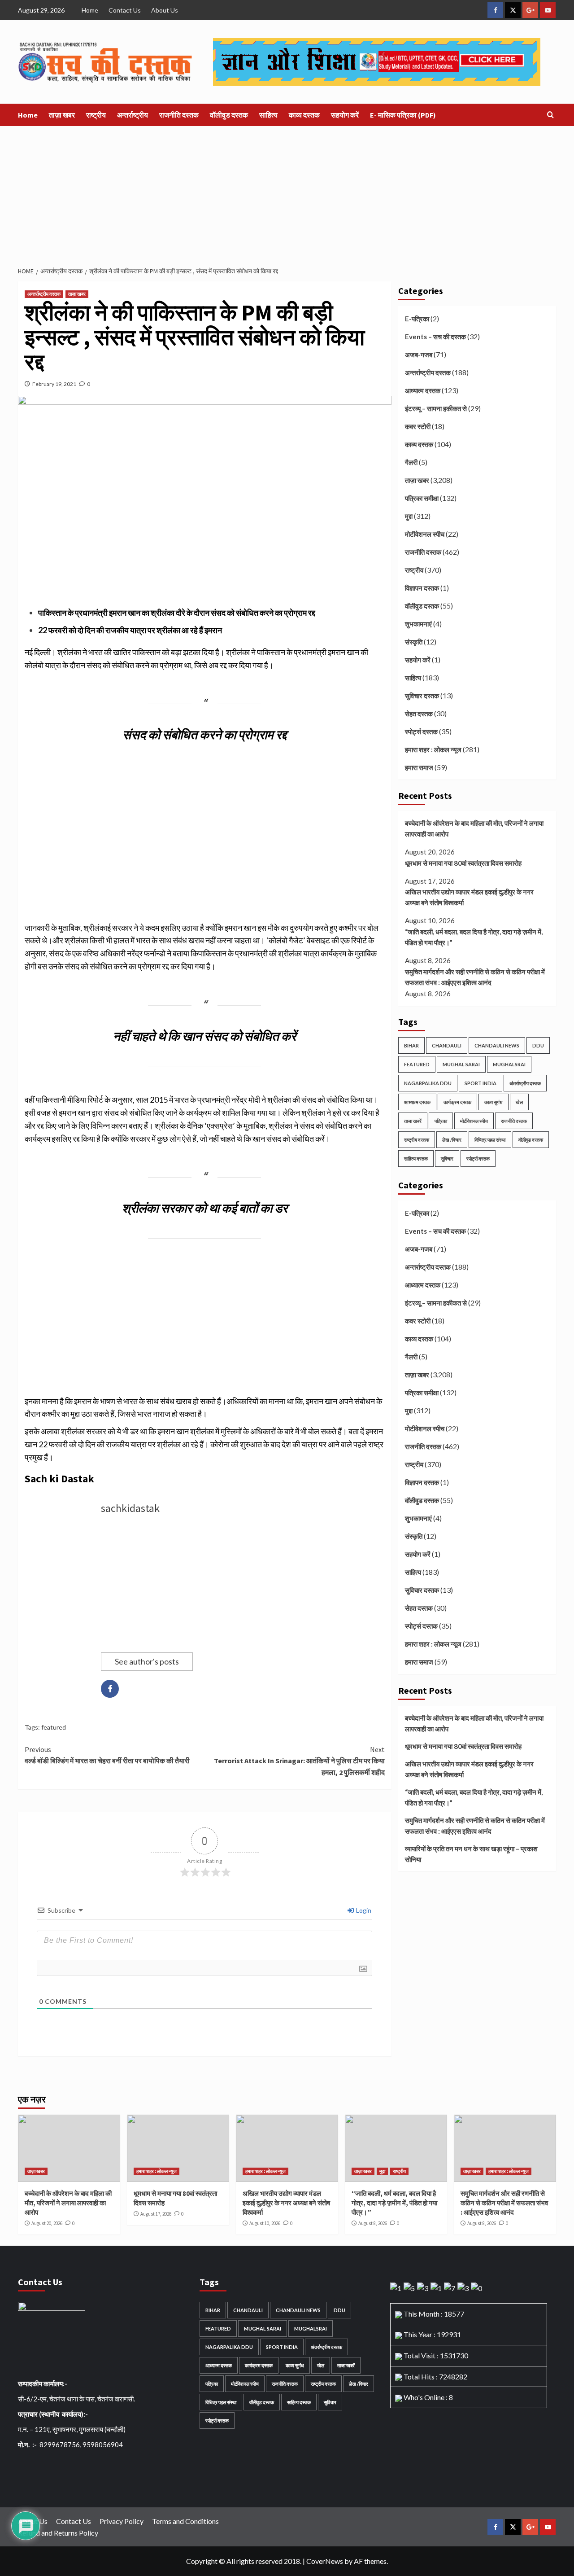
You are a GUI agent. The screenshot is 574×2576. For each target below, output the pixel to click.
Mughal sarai (461, 1064)
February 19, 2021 (54, 384)
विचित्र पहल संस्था (490, 1140)
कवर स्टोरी (418, 426)
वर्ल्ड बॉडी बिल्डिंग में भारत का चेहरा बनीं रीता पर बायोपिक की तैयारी (107, 1755)
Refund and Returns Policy (58, 2533)
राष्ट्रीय (96, 115)
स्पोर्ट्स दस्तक (421, 732)
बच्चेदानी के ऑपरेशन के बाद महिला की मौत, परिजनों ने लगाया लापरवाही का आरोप (474, 828)
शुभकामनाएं (418, 624)
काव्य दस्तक (304, 115)
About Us (165, 10)
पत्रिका (441, 1121)
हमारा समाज (419, 767)
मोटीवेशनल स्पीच (425, 534)
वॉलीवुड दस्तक (229, 115)
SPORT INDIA (481, 1083)
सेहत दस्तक (419, 714)
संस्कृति (414, 642)
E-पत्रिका (417, 319)
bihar (411, 1045)
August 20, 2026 (47, 2223)
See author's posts (147, 1661)
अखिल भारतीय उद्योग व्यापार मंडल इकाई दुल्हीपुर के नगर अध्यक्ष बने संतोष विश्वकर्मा (469, 897)
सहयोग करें (345, 115)
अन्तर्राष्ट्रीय (133, 115)
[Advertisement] (287, 193)
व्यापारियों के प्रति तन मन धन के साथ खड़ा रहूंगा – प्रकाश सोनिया (471, 1854)
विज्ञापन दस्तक (422, 588)
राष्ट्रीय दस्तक (417, 1140)
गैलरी (411, 462)
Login (363, 1910)
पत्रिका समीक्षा (422, 498)
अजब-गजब (419, 355)
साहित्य (268, 115)
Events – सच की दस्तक (435, 337)
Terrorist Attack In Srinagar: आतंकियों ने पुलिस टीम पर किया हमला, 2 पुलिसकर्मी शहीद (299, 1761)
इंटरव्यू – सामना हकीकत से (436, 408)
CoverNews (325, 2561)
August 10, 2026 (265, 2223)
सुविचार (447, 1159)
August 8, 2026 (373, 2223)
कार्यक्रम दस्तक (457, 1102)
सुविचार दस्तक (422, 696)
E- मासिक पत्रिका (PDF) (403, 115)
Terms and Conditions (185, 2521)
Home (90, 10)
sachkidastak (130, 1508)
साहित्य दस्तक (416, 1159)
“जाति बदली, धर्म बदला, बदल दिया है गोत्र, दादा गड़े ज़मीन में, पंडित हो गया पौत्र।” (474, 937)
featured (54, 1727)
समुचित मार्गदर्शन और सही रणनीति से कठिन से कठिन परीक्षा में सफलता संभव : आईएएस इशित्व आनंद (475, 977)
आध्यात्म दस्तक (423, 390)
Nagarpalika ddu (428, 1083)
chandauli (447, 1045)
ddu (538, 1045)
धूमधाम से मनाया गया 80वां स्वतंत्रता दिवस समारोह (463, 863)
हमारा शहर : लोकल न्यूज (433, 749)
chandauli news (497, 1045)
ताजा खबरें (413, 1121)
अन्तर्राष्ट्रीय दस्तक (44, 294)
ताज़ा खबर (62, 115)
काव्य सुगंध (494, 1102)
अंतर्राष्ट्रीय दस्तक (525, 1083)
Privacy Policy (122, 2521)
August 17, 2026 (156, 2214)
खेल (519, 1102)
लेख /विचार (452, 1140)
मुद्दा (409, 516)
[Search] (550, 115)
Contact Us (125, 10)
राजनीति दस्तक (179, 115)
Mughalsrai (509, 1064)
